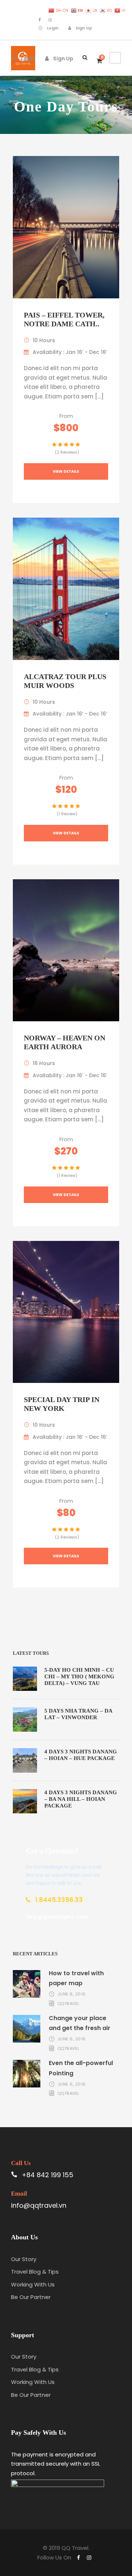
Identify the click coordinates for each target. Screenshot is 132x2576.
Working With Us (33, 2284)
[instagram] (50, 20)
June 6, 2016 (72, 1994)
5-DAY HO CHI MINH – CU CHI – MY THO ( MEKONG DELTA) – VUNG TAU (79, 1676)
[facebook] (40, 20)
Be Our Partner (31, 2297)
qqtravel (69, 2004)
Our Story (24, 2259)
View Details (66, 471)
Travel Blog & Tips (35, 2272)
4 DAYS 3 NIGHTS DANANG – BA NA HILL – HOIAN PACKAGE (81, 1799)
